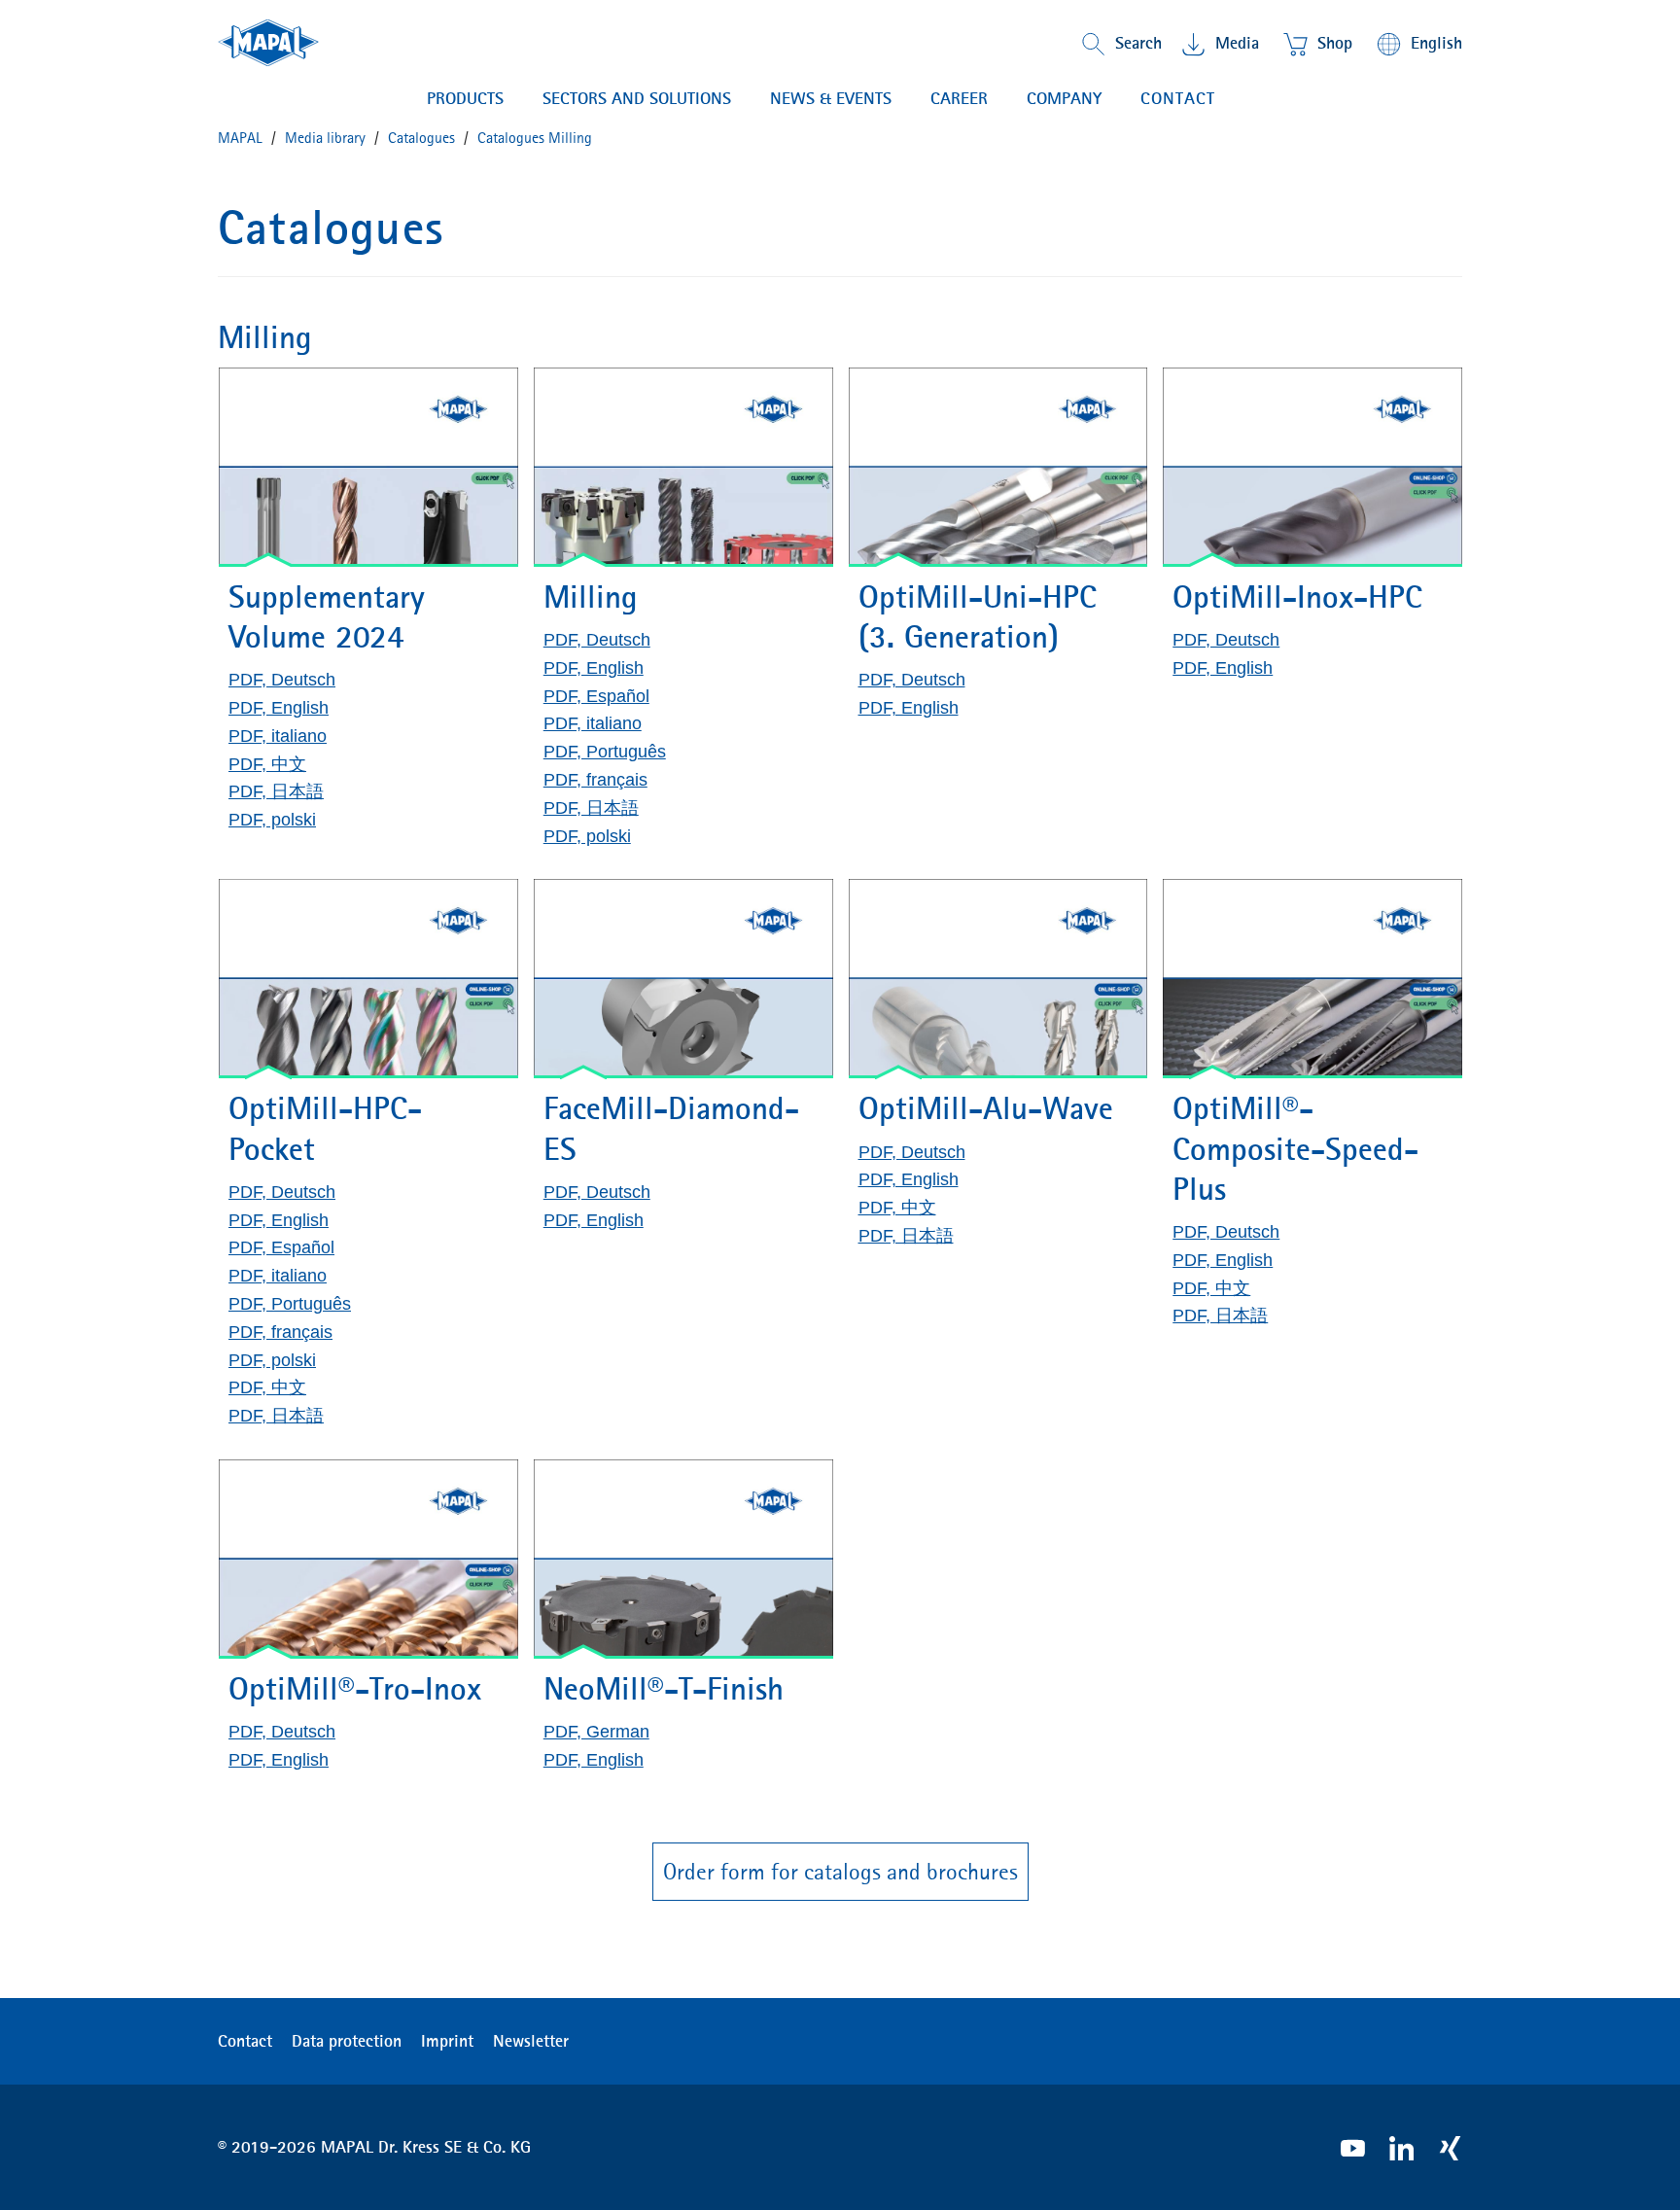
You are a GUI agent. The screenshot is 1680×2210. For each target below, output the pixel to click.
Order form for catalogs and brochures (840, 1872)
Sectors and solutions (637, 98)
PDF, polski (272, 820)
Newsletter (531, 2041)
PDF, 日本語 (276, 791)
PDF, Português (605, 752)
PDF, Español (596, 696)
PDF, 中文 (267, 764)
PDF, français (595, 780)
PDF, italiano (278, 736)
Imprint (447, 2041)
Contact (1178, 98)
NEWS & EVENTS (831, 98)
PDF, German (596, 1732)
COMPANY (1064, 98)
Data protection (347, 2041)
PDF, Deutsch (282, 680)
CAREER (959, 98)
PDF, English (279, 708)
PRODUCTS (465, 98)
